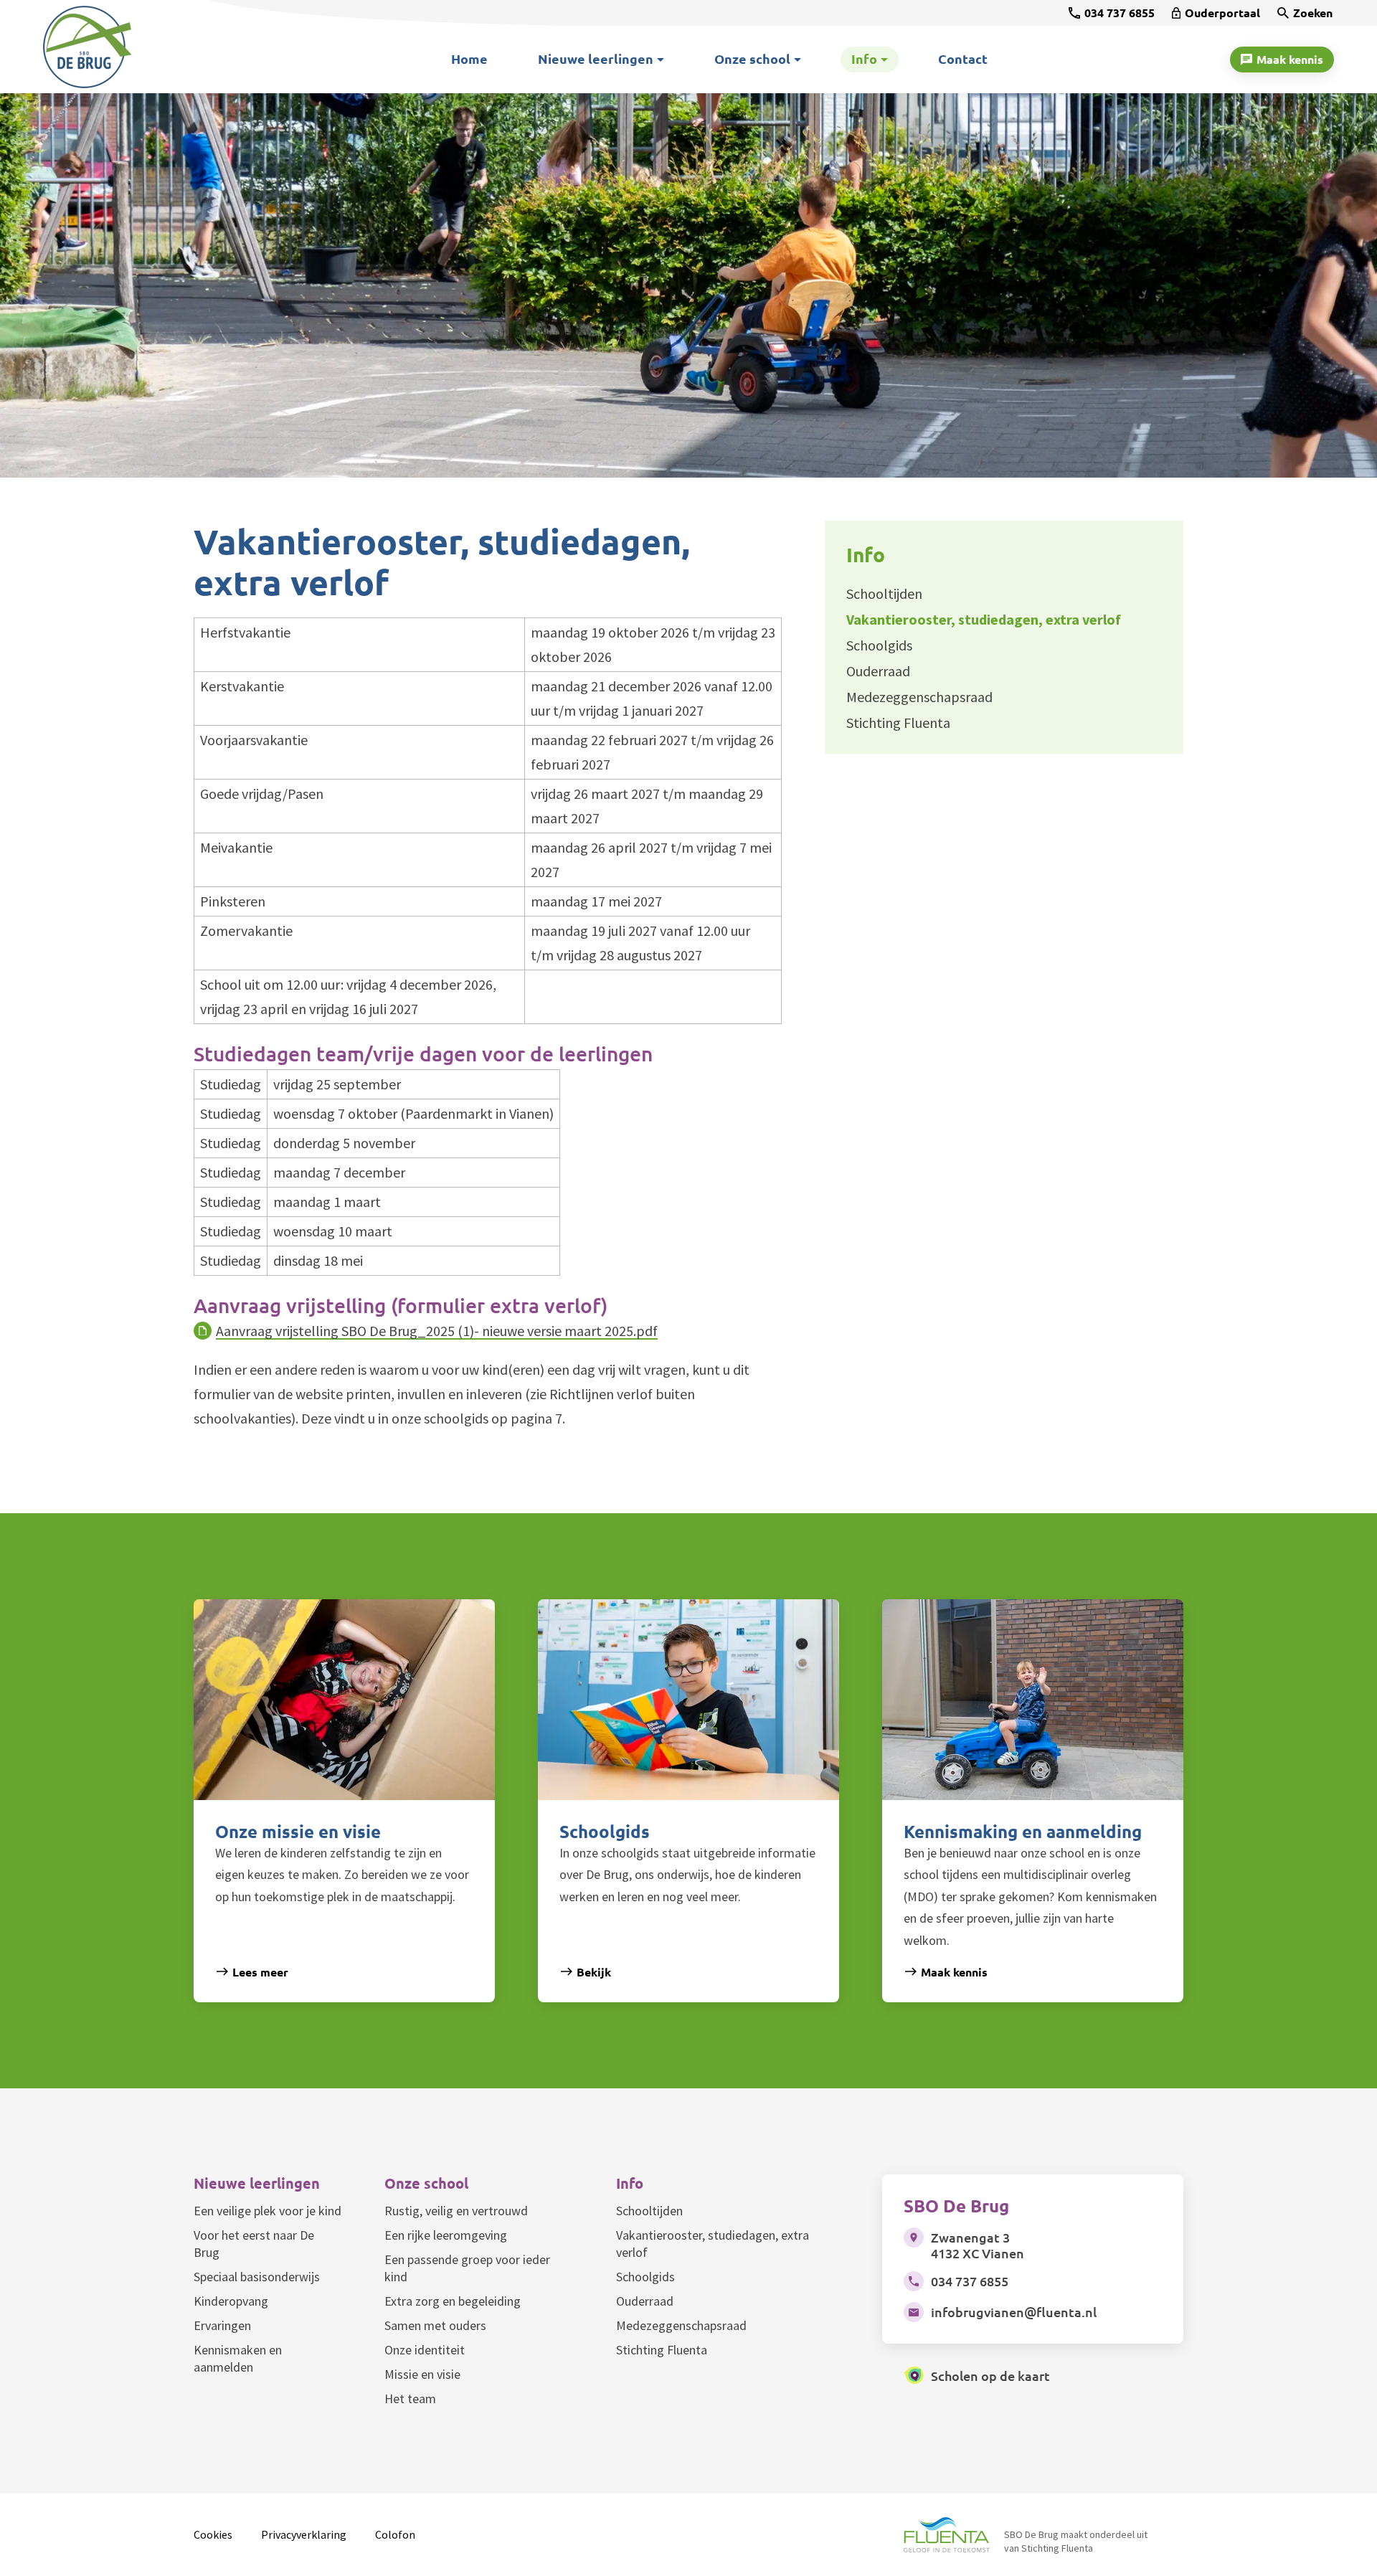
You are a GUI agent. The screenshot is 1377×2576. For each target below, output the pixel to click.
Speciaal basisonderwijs (257, 2277)
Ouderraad (645, 2301)
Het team (410, 2399)
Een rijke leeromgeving (446, 2235)
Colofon (395, 2534)
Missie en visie (422, 2374)
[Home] (126, 47)
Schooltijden (649, 2211)
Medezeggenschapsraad (681, 2325)
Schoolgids (645, 2277)
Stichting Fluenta (662, 2350)
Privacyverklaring (304, 2534)
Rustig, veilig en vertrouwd (456, 2211)
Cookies (213, 2534)
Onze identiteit (425, 2350)
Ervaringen (222, 2325)
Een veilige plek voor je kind (268, 2211)
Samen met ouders (435, 2325)
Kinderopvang (231, 2301)
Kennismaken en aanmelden (238, 2358)
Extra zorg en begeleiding (453, 2301)
